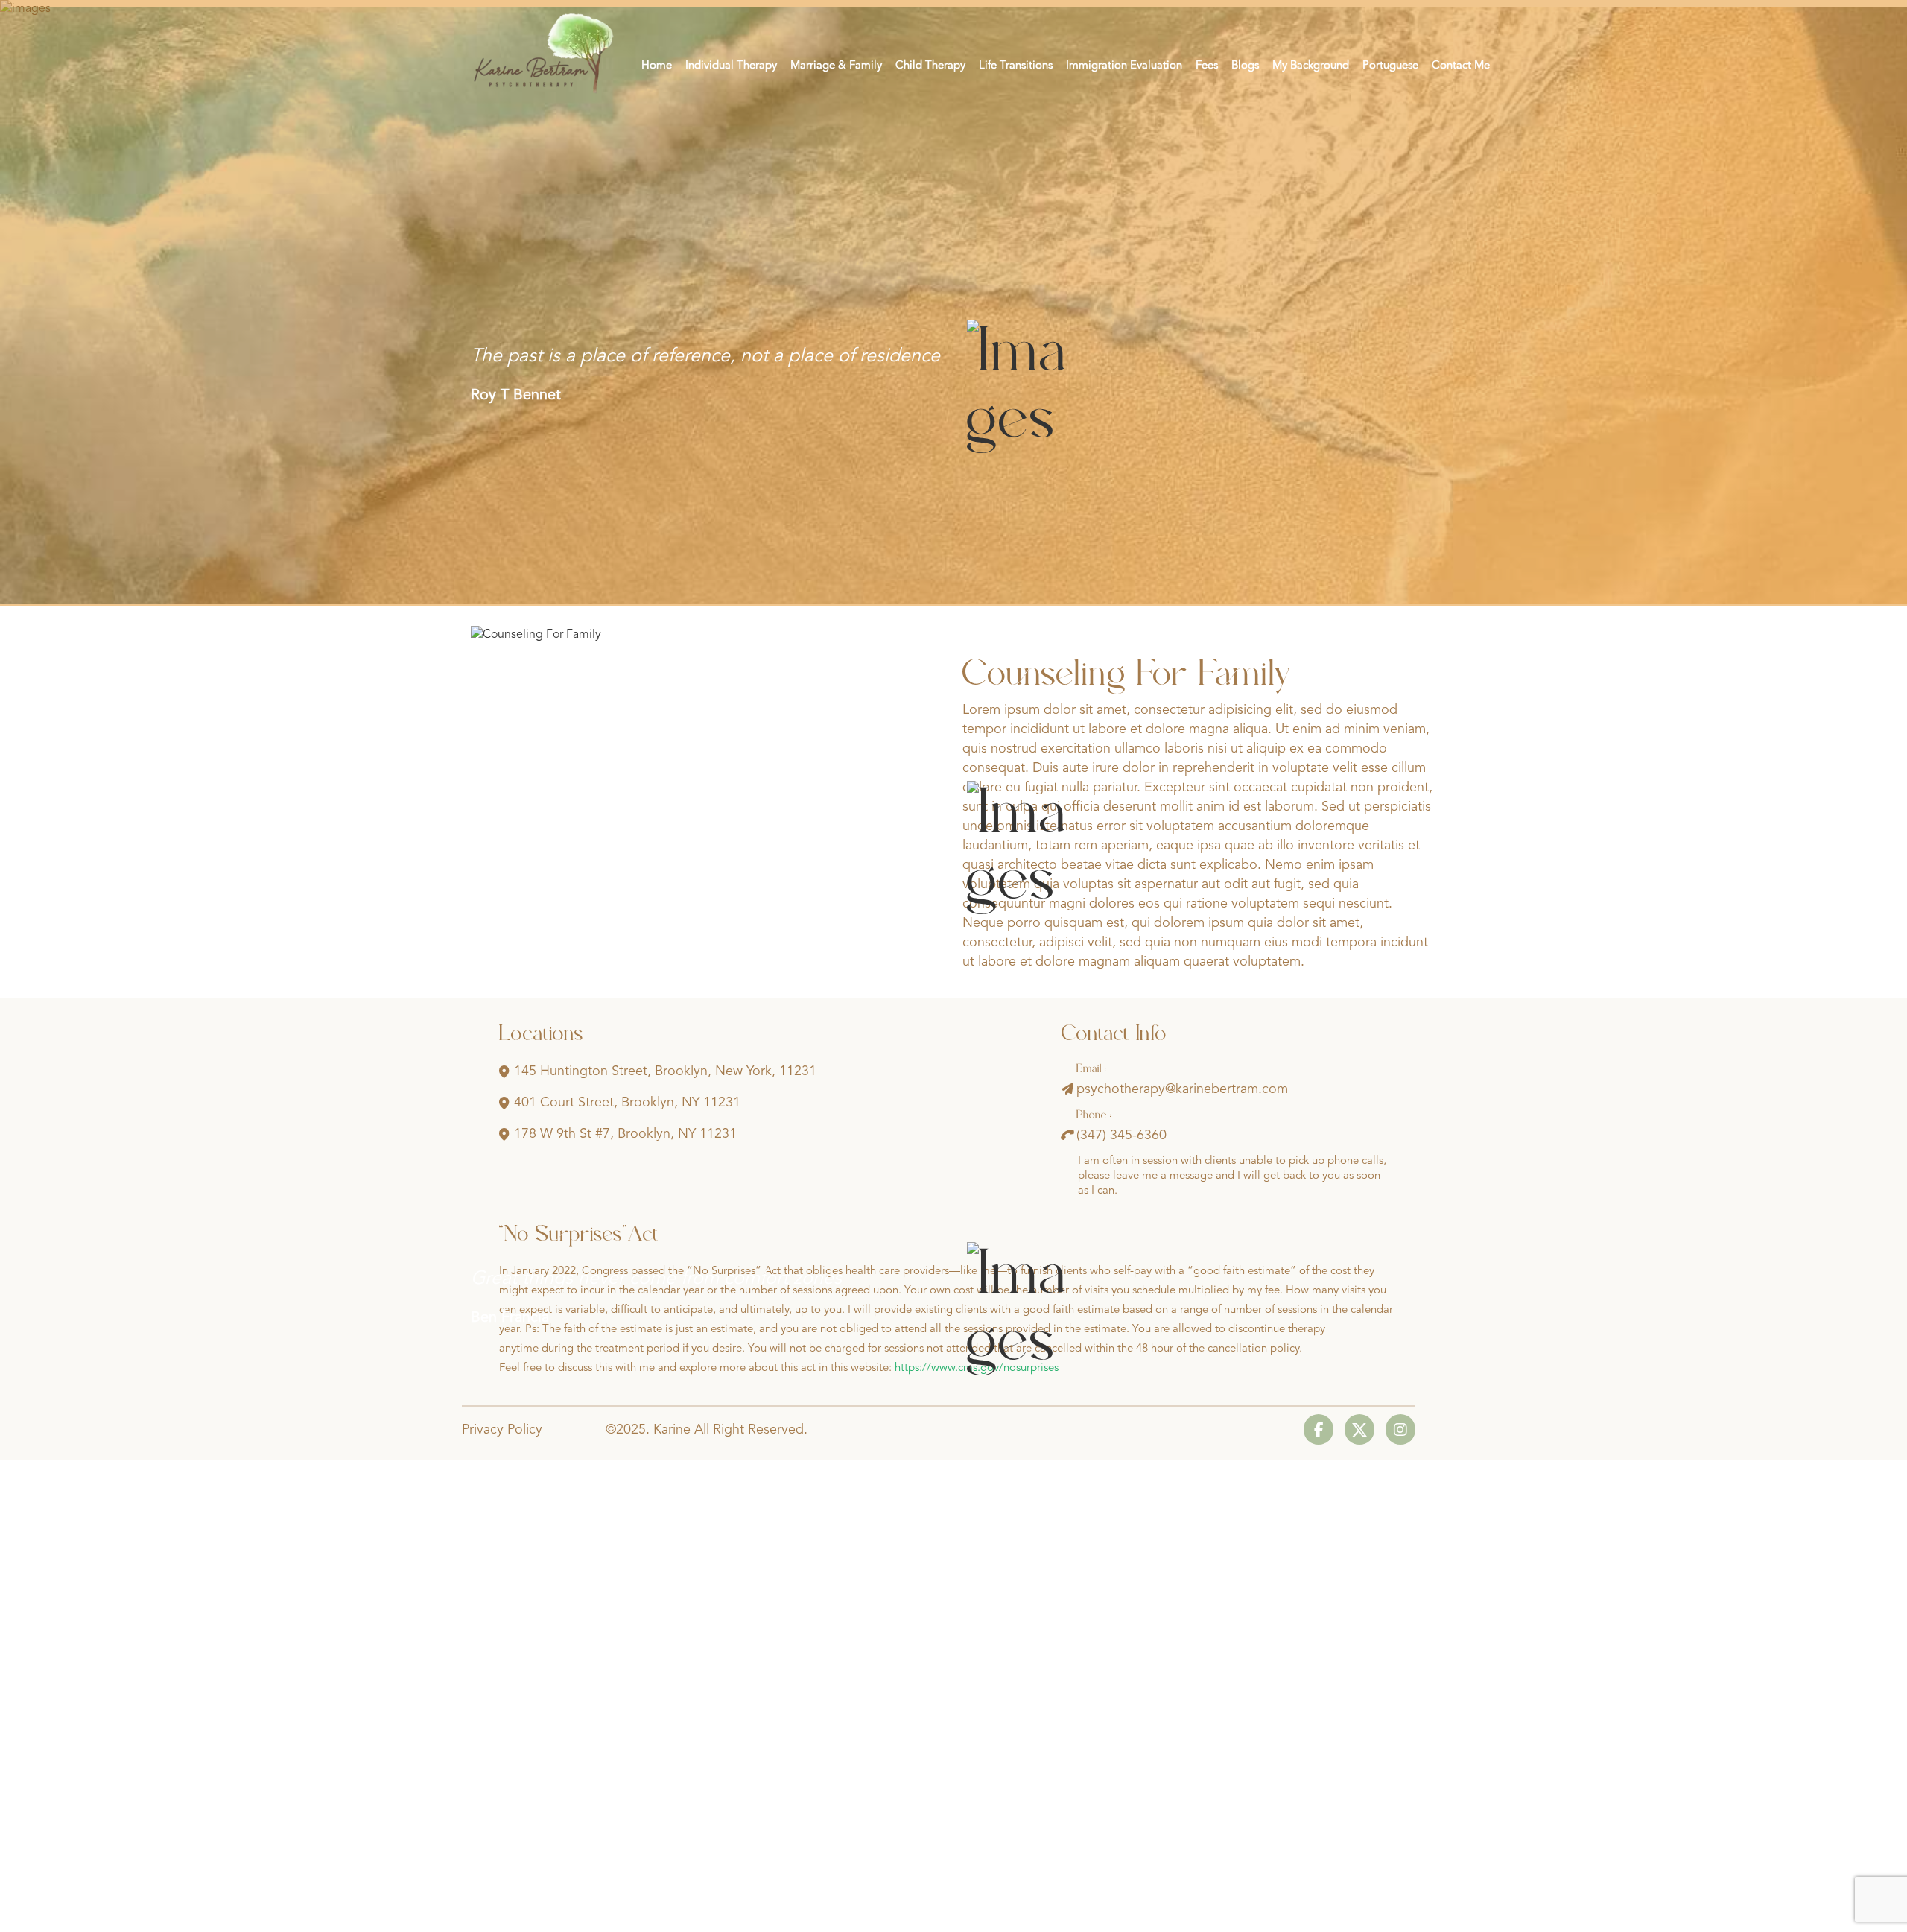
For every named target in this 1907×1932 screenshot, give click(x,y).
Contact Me (1461, 66)
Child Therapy (930, 66)
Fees (1207, 66)
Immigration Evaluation (1124, 66)
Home (657, 66)
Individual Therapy (731, 66)
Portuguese (1390, 66)
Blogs (1245, 66)
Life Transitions (1016, 66)
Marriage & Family (836, 66)
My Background (1311, 66)
